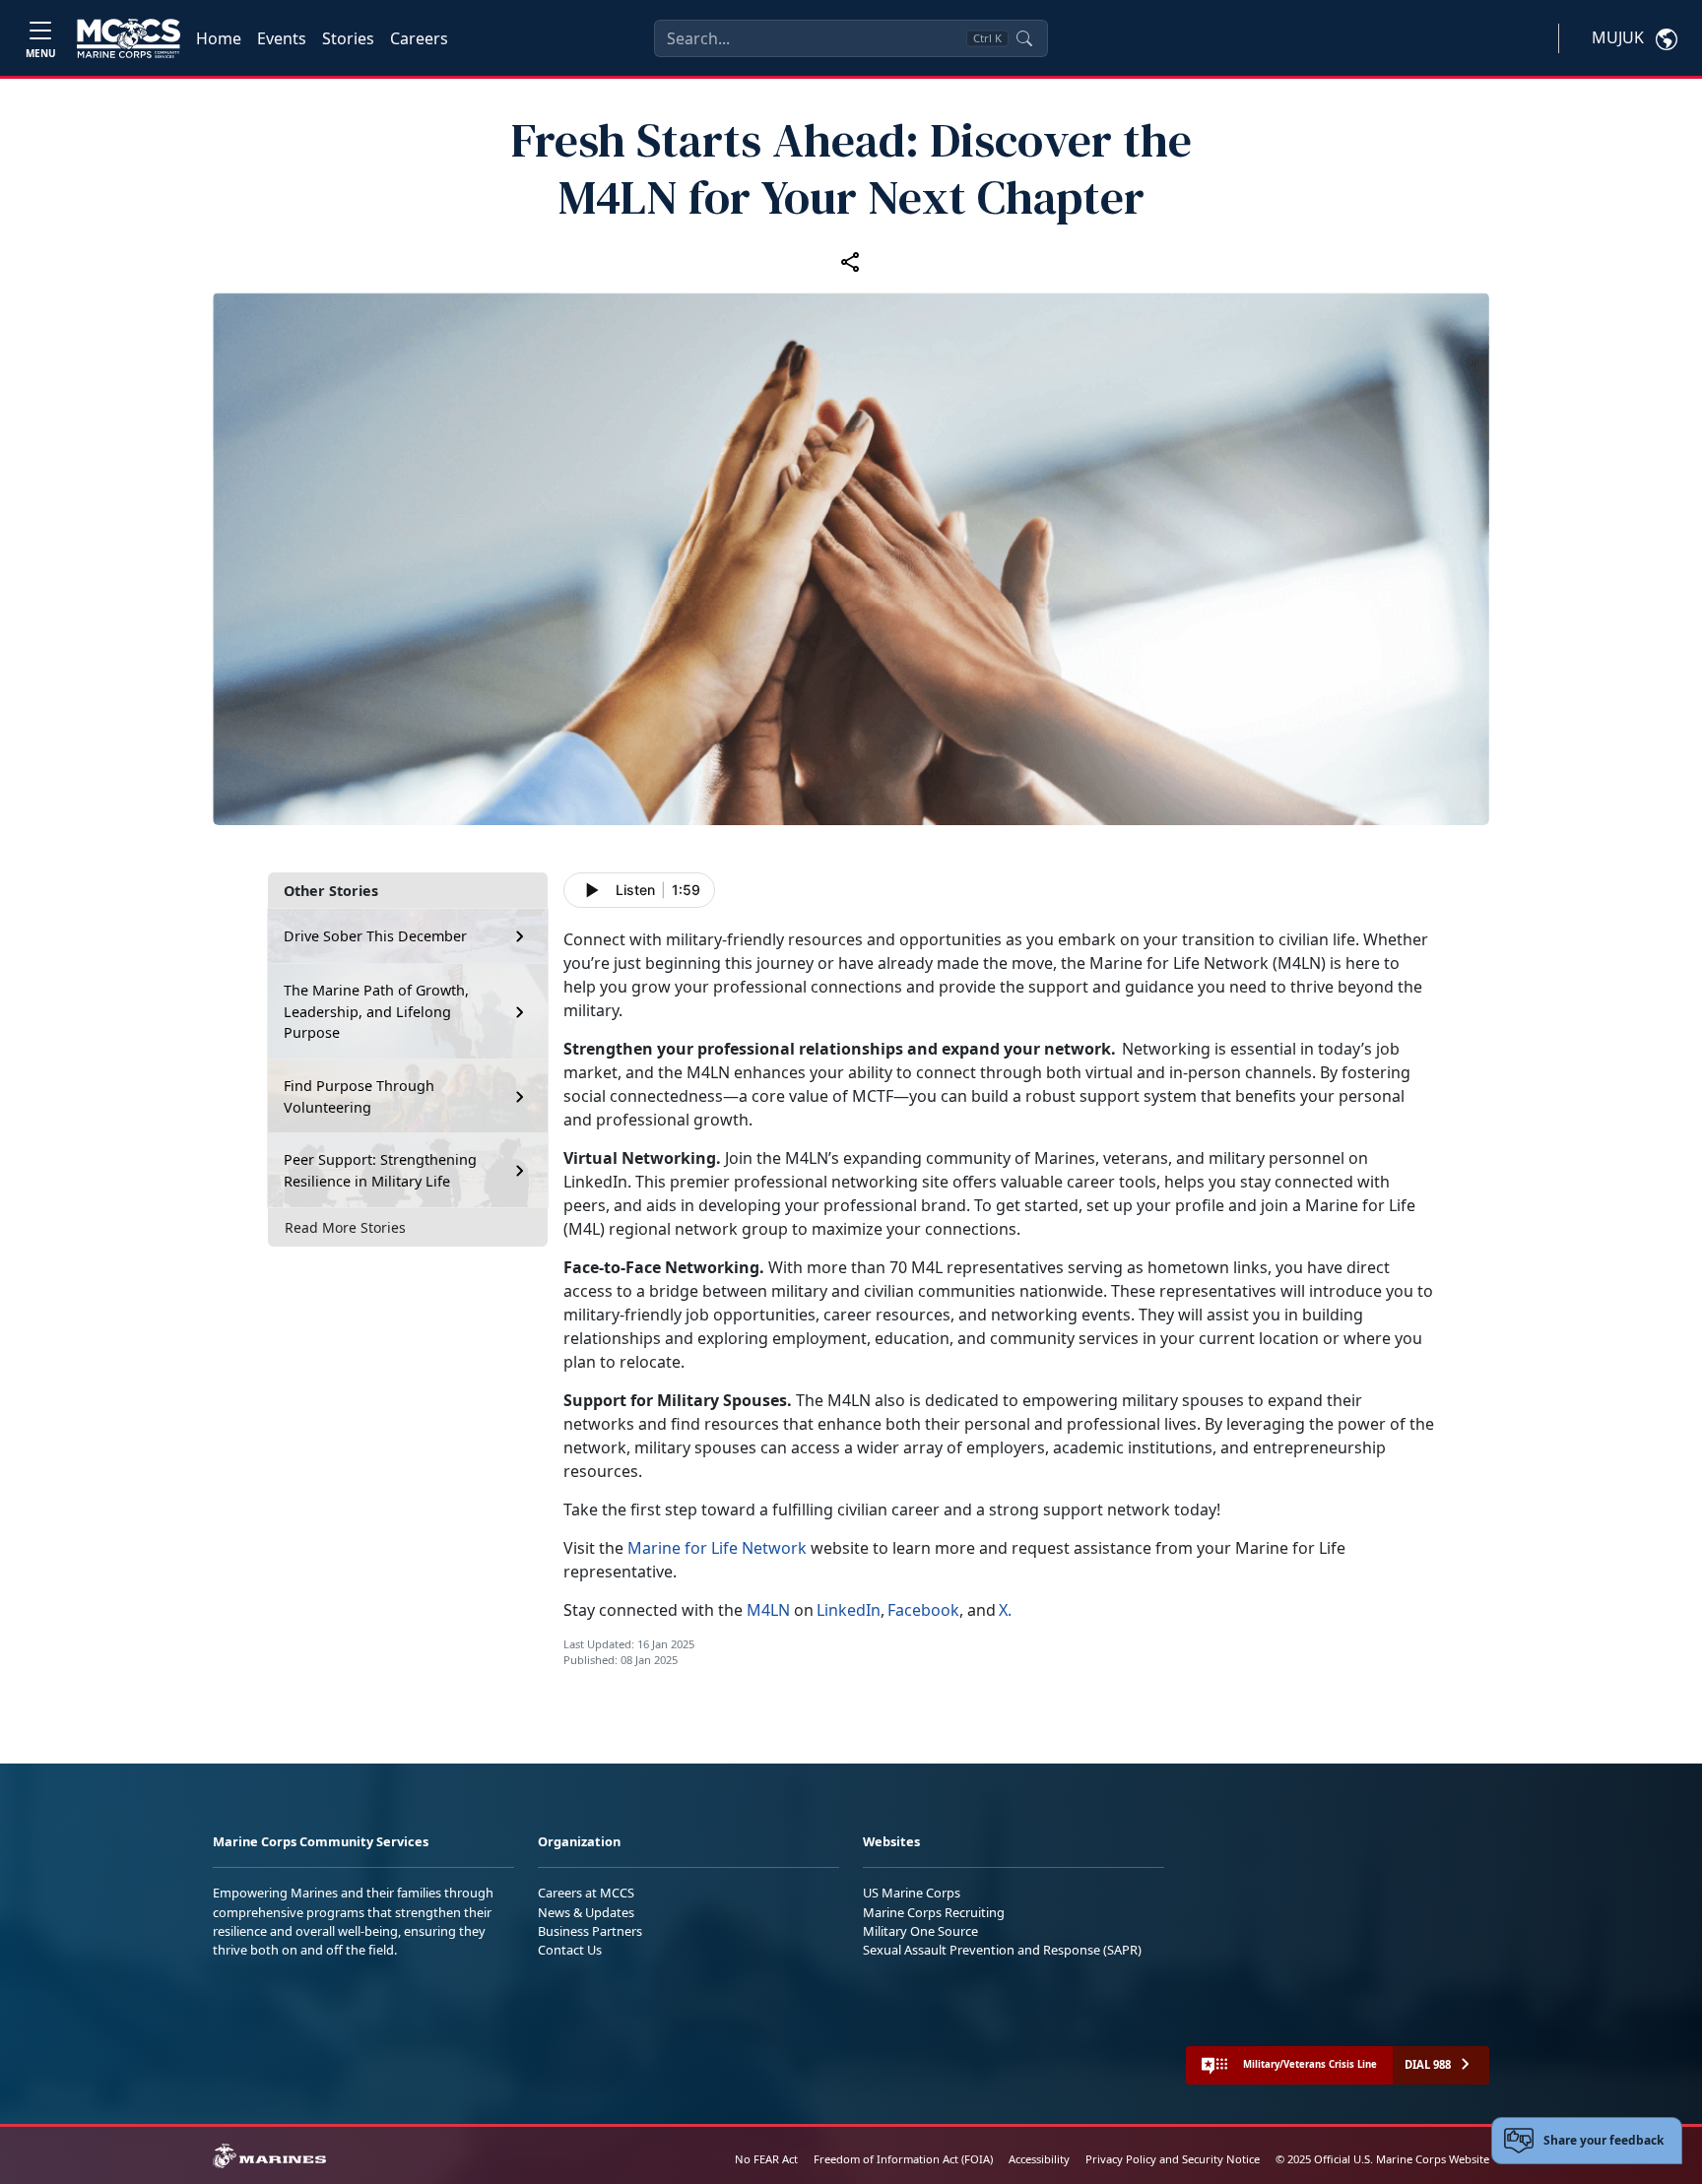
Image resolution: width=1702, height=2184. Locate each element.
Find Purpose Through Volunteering (359, 1096)
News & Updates (586, 1912)
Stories (348, 38)
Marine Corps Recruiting (934, 1912)
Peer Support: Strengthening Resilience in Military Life (380, 1170)
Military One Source (920, 1931)
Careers (419, 38)
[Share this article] (851, 261)
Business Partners (590, 1931)
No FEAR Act (766, 2159)
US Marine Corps (912, 1893)
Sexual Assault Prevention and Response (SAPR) (1002, 1950)
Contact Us (570, 1950)
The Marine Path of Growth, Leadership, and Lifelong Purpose (376, 1011)
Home (219, 38)
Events (282, 38)
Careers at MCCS (586, 1893)
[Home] (129, 38)
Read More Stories (345, 1227)
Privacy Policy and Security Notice (1173, 2159)
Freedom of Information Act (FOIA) (903, 2159)
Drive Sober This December (375, 936)
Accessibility (1039, 2159)
